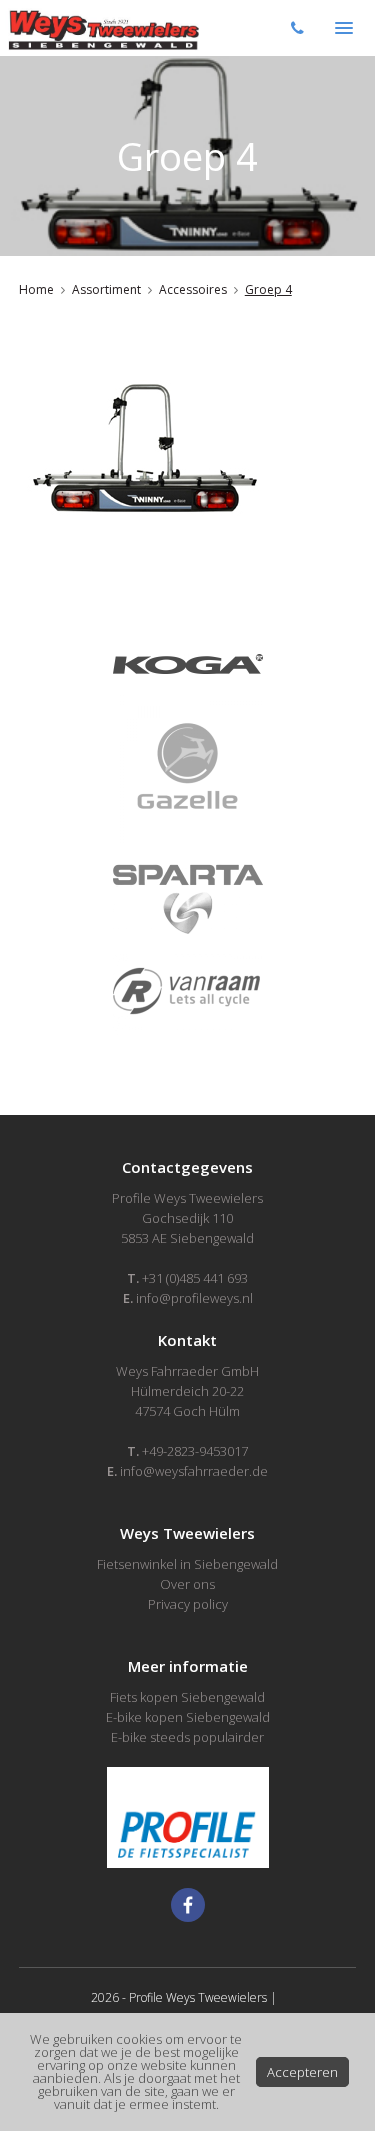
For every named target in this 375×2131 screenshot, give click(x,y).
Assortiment (106, 289)
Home (36, 289)
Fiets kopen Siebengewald (187, 1697)
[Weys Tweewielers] (102, 28)
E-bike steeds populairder (187, 1737)
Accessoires (193, 289)
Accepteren (302, 2072)
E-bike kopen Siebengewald (188, 1717)
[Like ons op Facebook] (188, 1905)
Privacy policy (188, 1604)
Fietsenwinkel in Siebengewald (187, 1564)
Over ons (187, 1584)
